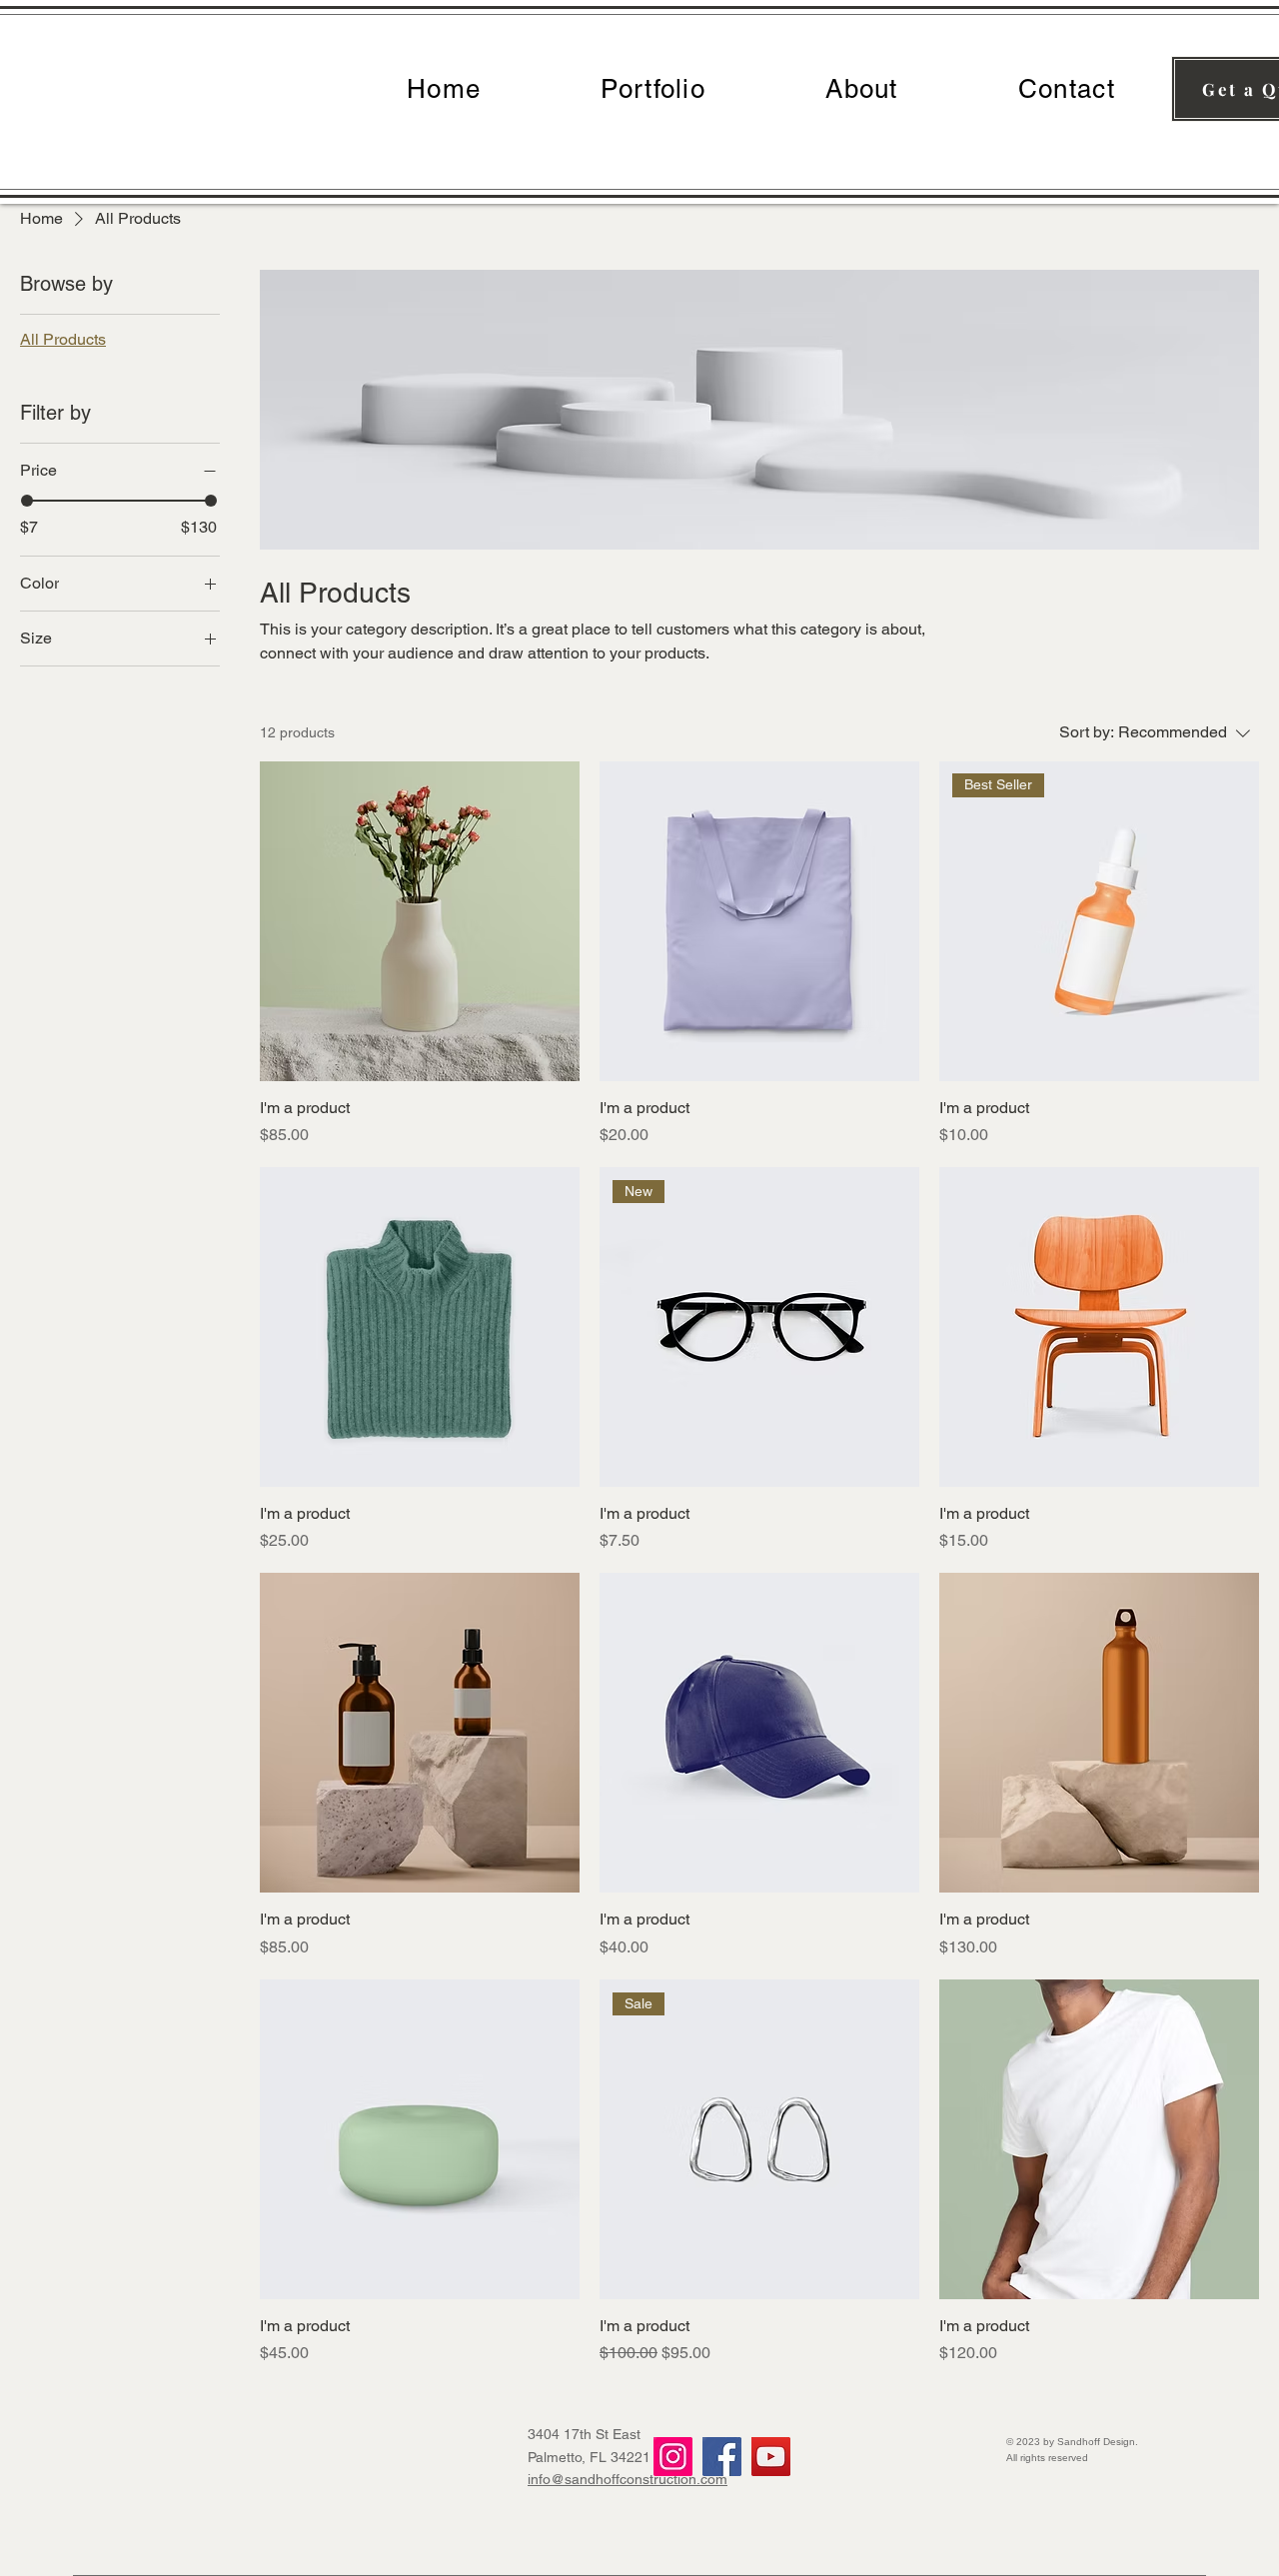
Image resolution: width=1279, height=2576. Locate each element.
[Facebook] (722, 2457)
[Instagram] (673, 2457)
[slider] (27, 501)
